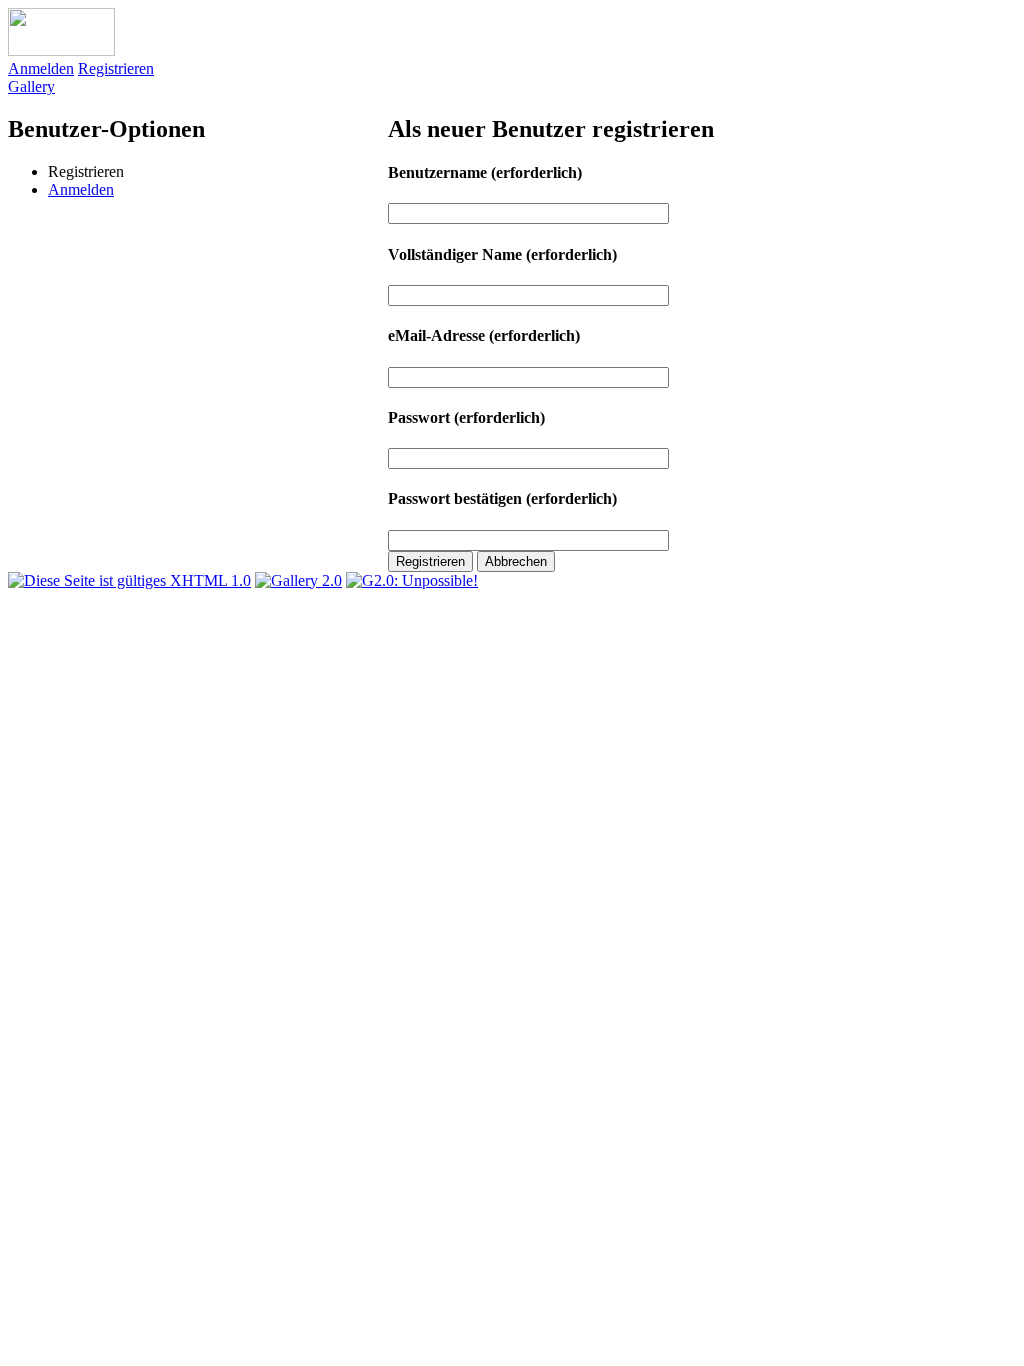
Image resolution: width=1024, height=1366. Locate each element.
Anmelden (41, 68)
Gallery (31, 86)
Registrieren (116, 68)
